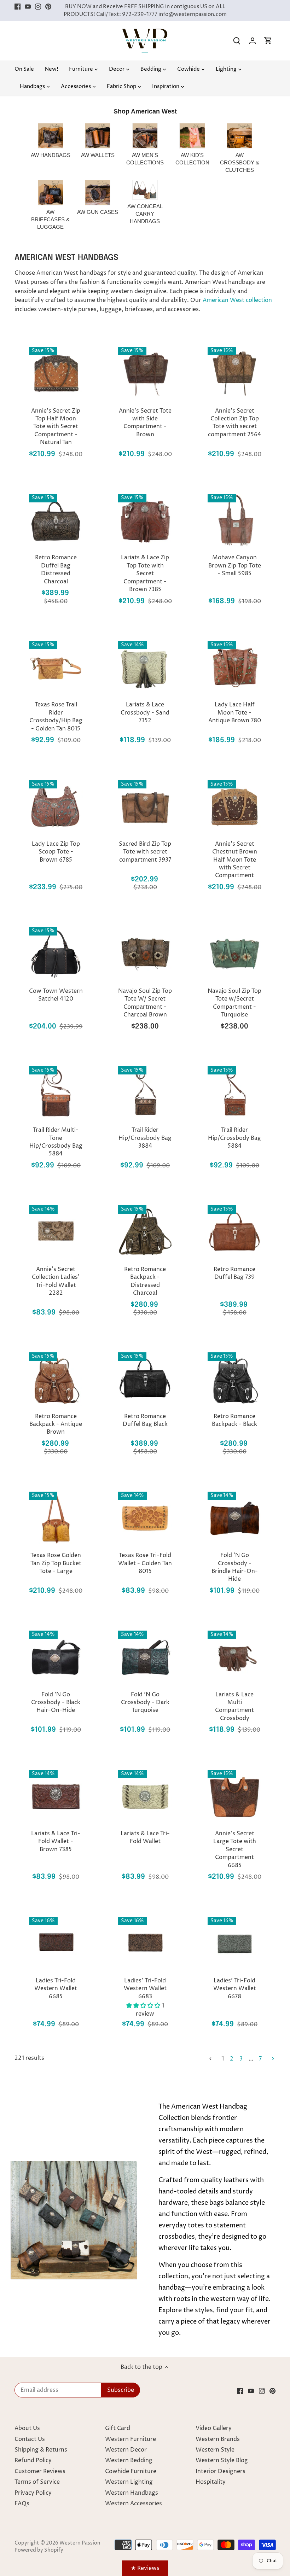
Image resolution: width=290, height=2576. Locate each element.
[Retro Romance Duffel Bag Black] (145, 1379)
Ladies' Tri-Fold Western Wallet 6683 (145, 1989)
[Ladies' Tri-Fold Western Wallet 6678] (235, 1944)
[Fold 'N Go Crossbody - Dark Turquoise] (145, 1657)
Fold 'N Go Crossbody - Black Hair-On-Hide (56, 1703)
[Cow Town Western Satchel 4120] (56, 954)
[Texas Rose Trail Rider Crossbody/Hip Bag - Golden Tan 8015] (56, 668)
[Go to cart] (268, 41)
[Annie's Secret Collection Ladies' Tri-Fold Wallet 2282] (56, 1232)
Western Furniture (130, 2439)
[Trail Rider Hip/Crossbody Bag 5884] (235, 1093)
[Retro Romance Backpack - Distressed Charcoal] (145, 1232)
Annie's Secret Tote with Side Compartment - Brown (145, 423)
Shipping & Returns (41, 2450)
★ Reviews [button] (145, 2568)
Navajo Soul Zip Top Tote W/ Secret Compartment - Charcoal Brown (145, 1003)
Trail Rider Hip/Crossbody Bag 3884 (145, 1138)
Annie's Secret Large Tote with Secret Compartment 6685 (235, 1849)
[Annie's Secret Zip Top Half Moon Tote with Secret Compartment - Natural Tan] (56, 374)
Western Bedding (129, 2460)
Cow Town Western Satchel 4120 (56, 995)
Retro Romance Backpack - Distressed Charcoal (145, 1281)
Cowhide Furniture (131, 2471)
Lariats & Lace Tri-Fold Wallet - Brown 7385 (56, 1841)
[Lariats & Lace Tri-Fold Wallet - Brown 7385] (56, 1797)
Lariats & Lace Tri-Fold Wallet (145, 1837)
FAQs (22, 2504)
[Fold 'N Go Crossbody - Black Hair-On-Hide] (56, 1657)
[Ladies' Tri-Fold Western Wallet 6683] (145, 1944)
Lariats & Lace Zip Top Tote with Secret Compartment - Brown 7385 (145, 573)
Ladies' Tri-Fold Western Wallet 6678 (235, 1989)
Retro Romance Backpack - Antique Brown (56, 1424)
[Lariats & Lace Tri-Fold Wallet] (145, 1797)
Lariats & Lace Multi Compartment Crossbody (234, 1706)
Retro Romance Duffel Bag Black (145, 1420)
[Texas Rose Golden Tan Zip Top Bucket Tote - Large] (56, 1518)
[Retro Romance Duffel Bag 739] (235, 1232)
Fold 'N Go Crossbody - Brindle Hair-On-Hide (235, 1567)
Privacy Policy (33, 2493)
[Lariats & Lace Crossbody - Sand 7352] (145, 668)
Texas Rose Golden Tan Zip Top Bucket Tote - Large (56, 1563)
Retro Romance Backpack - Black (234, 1420)
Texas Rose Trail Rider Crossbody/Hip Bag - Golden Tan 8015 (56, 716)
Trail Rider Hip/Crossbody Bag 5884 (234, 1138)
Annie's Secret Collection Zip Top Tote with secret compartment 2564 (234, 423)
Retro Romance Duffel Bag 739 (234, 1273)
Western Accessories (134, 2504)
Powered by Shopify (39, 2550)
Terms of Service (37, 2482)
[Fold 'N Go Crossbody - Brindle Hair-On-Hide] (235, 1518)
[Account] (253, 41)
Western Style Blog (222, 2460)
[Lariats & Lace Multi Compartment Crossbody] (235, 1657)
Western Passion (80, 2543)
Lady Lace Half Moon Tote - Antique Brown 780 (235, 713)
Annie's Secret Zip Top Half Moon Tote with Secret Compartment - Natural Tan (56, 427)
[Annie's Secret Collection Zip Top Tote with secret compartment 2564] (235, 374)
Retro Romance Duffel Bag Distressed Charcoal (56, 569)
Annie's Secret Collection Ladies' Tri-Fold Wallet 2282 (56, 1281)
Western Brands (218, 2439)
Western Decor (126, 2450)
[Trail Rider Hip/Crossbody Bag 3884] (145, 1093)
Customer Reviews (40, 2471)
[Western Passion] (145, 32)
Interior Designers (221, 2471)
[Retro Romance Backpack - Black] (235, 1379)
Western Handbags (132, 2493)
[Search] (237, 41)
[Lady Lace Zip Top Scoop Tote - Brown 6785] (56, 807)
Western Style (215, 2450)
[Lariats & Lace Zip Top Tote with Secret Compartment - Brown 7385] (145, 521)
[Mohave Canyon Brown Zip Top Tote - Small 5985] (235, 521)
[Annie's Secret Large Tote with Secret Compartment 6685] (235, 1797)
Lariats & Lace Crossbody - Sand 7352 (145, 713)
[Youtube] (28, 7)
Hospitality (211, 2482)
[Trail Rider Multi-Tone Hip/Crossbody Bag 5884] (56, 1093)
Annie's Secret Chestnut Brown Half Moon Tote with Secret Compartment (235, 860)
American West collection (237, 300)
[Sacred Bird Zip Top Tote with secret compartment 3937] (145, 807)
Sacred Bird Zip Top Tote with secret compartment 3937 (145, 852)
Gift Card (118, 2428)
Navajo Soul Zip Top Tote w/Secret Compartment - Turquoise (234, 1003)
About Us (27, 2428)
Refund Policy (33, 2460)
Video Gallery (214, 2428)
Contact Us (30, 2439)
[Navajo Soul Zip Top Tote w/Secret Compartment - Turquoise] (235, 954)
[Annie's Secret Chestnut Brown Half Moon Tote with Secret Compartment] (235, 807)
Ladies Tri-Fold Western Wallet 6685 (56, 1989)
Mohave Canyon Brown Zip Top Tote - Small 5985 (235, 566)
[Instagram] (38, 7)
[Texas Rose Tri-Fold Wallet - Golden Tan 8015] (145, 1518)
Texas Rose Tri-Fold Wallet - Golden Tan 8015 (145, 1563)
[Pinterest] (48, 7)
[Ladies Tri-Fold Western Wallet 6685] (56, 1944)
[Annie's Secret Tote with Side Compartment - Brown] (145, 374)
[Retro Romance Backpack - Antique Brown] (56, 1379)
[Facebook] (18, 7)
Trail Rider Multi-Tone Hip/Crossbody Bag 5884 (56, 1142)
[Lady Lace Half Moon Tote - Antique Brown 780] (235, 668)
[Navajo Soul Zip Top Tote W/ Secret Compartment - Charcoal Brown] (145, 954)
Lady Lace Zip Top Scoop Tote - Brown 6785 (56, 852)
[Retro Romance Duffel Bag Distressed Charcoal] (56, 521)
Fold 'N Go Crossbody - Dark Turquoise (145, 1703)
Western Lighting (129, 2482)
